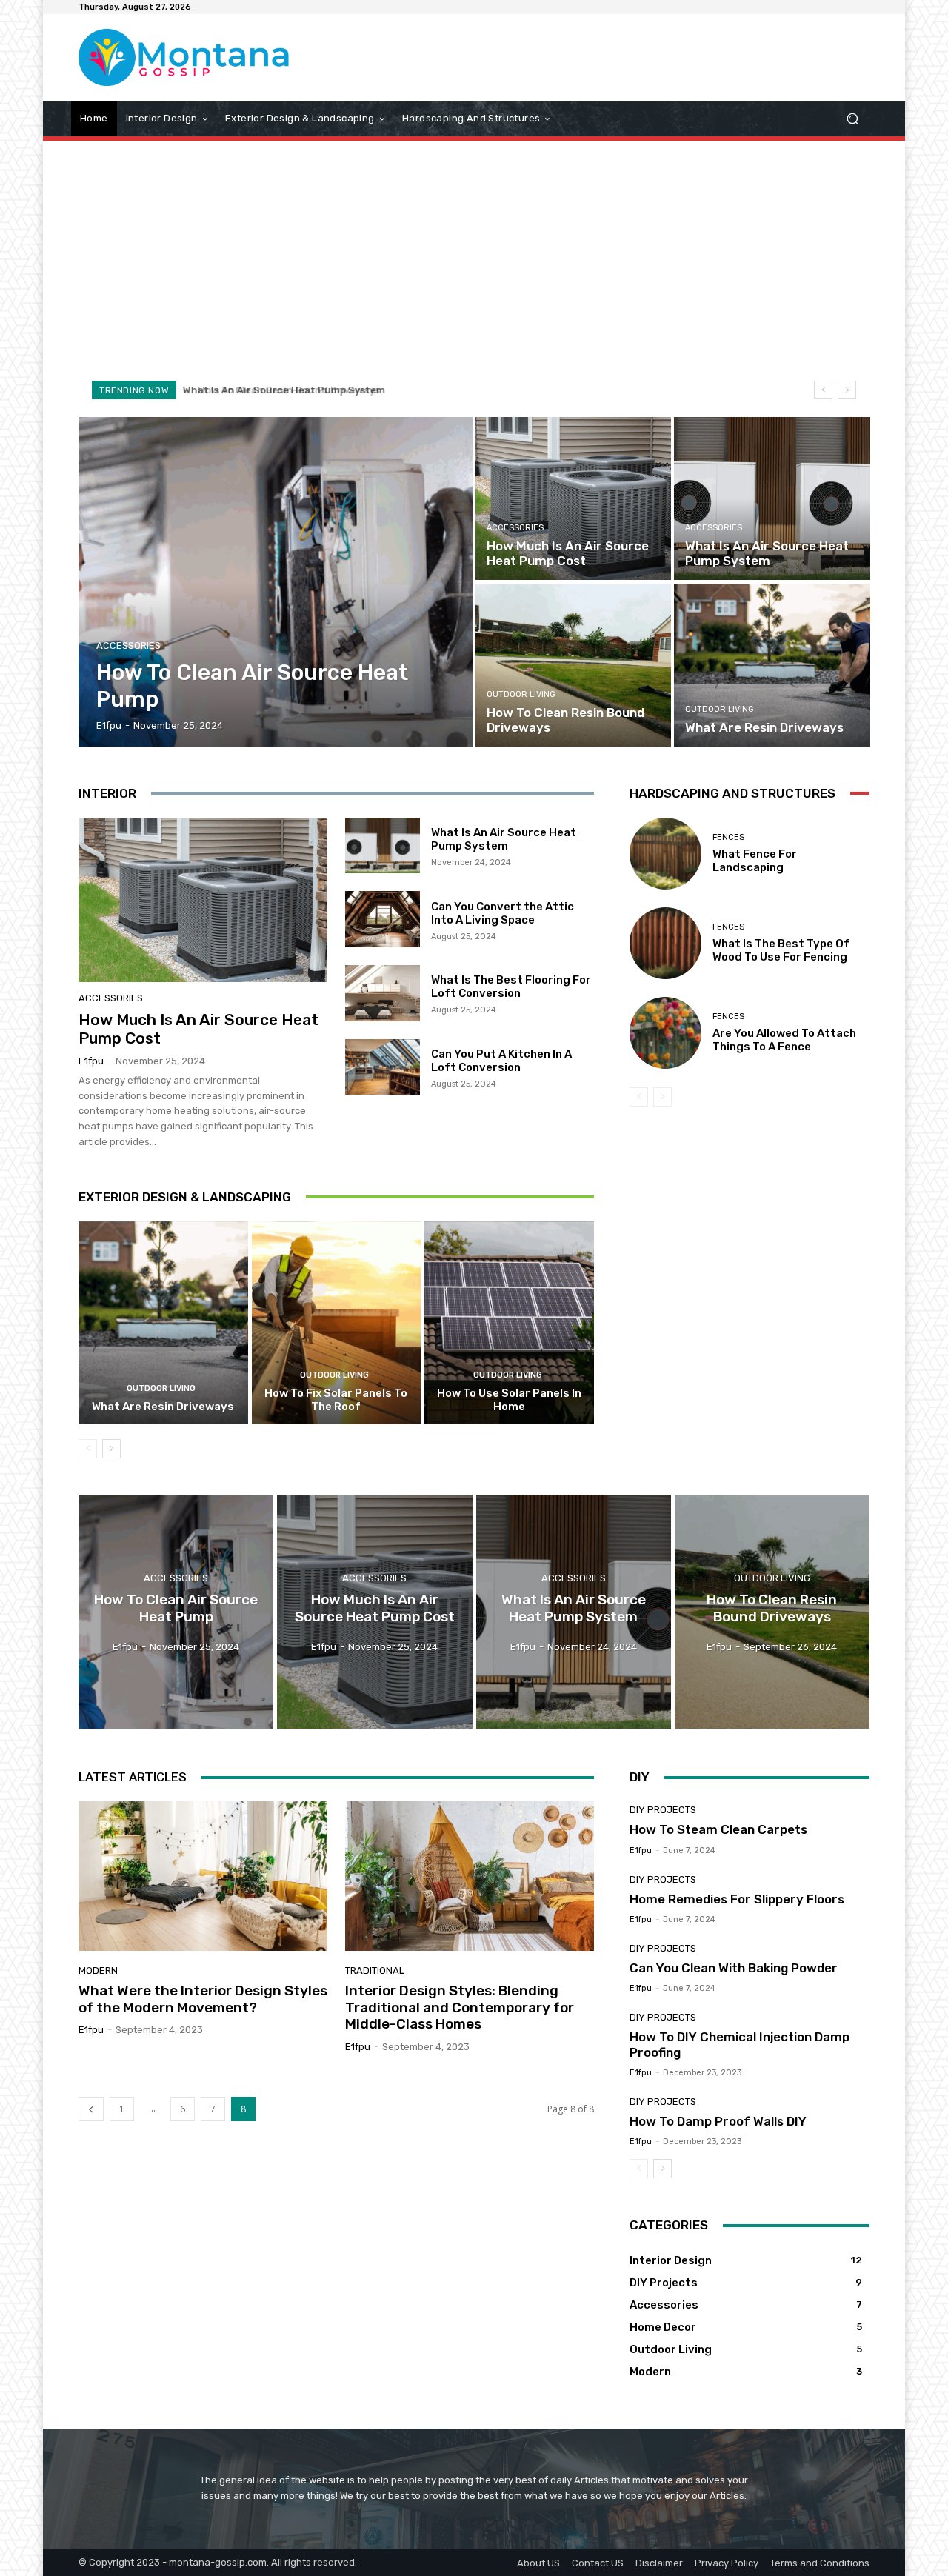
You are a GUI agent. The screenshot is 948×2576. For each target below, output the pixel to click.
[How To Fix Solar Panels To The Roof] (337, 1323)
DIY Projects (663, 1810)
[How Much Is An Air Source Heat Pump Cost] (573, 498)
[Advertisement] (474, 259)
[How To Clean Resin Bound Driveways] (573, 665)
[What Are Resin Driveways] (772, 665)
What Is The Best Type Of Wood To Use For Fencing (781, 950)
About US (538, 2563)
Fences (728, 837)
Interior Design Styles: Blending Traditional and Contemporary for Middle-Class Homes (460, 2008)
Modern (98, 1971)
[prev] (823, 390)
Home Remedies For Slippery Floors (737, 1899)
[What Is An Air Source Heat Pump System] (772, 498)
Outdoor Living (521, 694)
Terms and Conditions (820, 2563)
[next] (847, 390)
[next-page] (111, 1449)
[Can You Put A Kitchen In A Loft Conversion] (383, 1067)
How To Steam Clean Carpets (718, 1829)
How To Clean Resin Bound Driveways (278, 390)
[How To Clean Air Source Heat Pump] (276, 582)
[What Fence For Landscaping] (665, 854)
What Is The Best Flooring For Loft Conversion (511, 987)
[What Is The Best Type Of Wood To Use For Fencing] (665, 943)
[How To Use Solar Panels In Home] (509, 1323)
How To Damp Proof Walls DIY (718, 2121)
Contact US (598, 2563)
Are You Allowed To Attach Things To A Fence (784, 1040)
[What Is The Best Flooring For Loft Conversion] (383, 993)
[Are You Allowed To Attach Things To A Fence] (665, 1033)
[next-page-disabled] (662, 1097)
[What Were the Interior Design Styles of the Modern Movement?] (203, 1876)
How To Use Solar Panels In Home (509, 1400)
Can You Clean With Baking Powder (734, 1968)
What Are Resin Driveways (163, 1407)
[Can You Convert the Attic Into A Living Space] (383, 919)
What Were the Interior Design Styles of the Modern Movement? (203, 1999)
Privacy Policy (727, 2563)
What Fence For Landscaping (755, 861)
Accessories (128, 645)
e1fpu (91, 1061)
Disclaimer (659, 2563)
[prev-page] (88, 1449)
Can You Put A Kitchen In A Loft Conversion (501, 1061)
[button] (852, 118)
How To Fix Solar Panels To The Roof (336, 1400)
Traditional (375, 1971)
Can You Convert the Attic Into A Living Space (503, 913)
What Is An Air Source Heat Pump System (504, 839)
